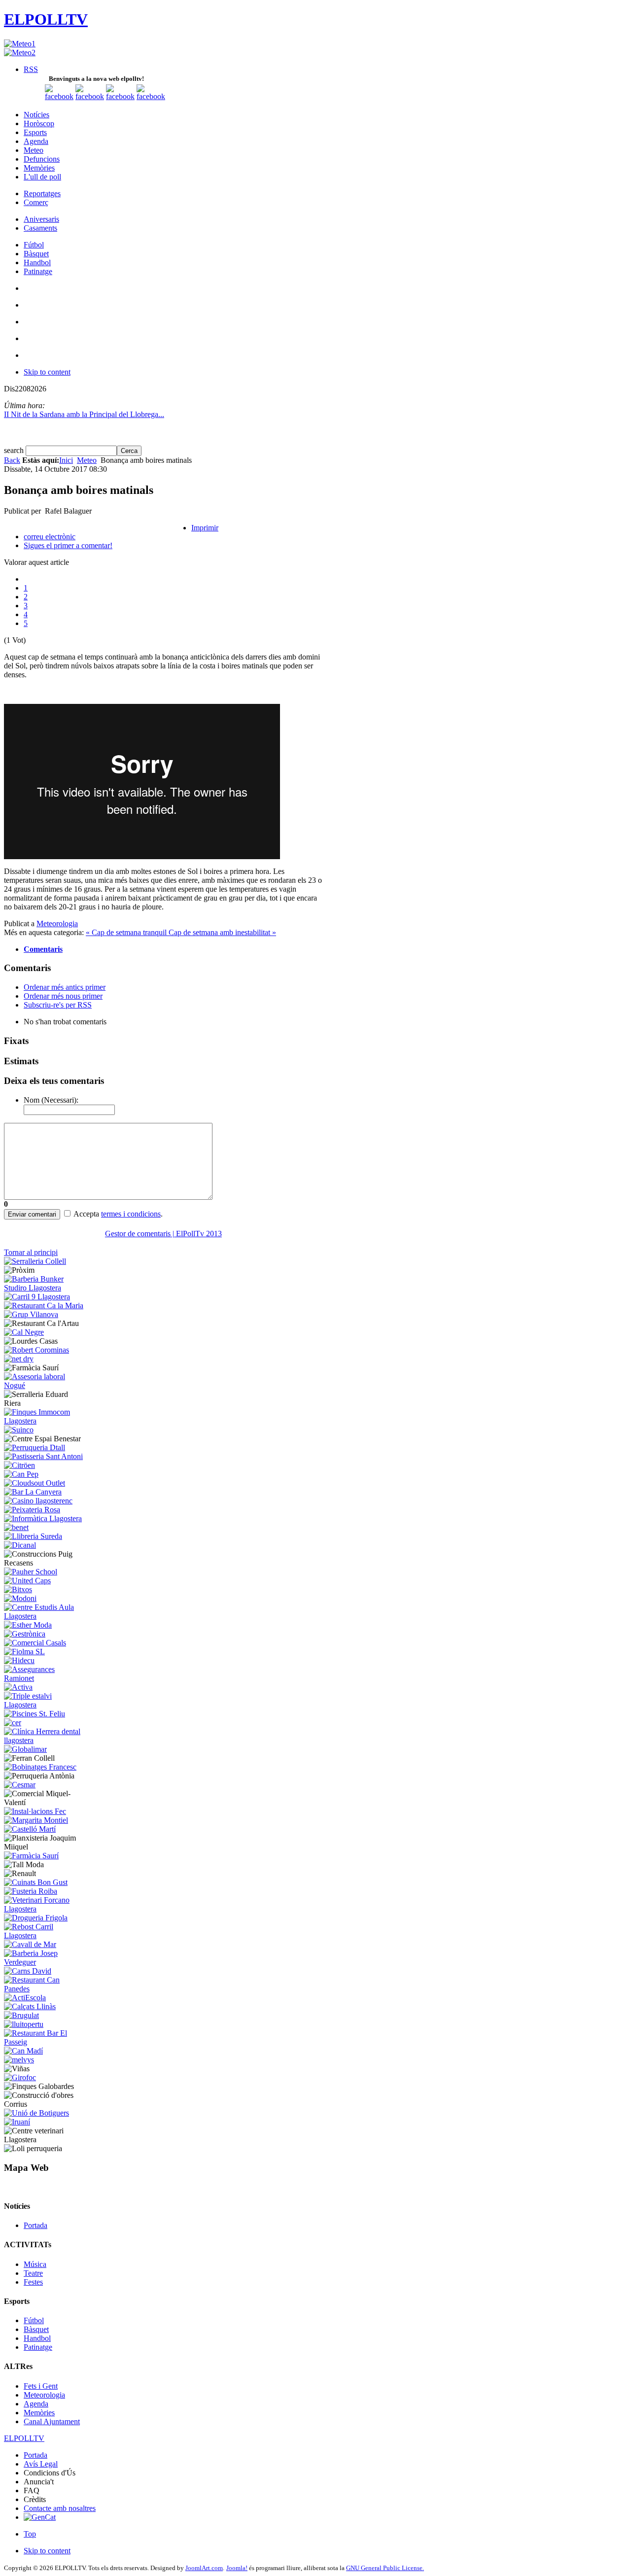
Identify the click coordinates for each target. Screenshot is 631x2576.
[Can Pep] (21, 1474)
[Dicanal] (20, 1545)
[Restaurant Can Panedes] (45, 1989)
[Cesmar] (20, 1785)
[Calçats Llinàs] (30, 2006)
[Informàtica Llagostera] (43, 1518)
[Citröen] (19, 1465)
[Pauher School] (31, 1572)
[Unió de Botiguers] (36, 2113)
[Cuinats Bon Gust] (36, 1882)
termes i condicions (131, 1214)
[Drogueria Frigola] (36, 1918)
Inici (66, 460)
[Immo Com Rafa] (45, 1421)
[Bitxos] (18, 1589)
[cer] (13, 1723)
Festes (33, 2282)
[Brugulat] (21, 2015)
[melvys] (19, 2060)
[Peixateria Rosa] (32, 1510)
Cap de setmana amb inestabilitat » (222, 932)
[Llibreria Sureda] (33, 1536)
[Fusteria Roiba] (31, 1891)
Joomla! (237, 2568)
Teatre (33, 2273)
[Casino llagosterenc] (38, 1501)
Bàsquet (36, 2329)
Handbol (37, 2338)
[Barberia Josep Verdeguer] (45, 1962)
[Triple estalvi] (45, 1705)
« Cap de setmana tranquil (127, 932)
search (15, 450)
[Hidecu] (19, 1660)
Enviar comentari (32, 1214)
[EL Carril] (37, 1297)
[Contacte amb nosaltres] (151, 96)
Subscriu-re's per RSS (58, 1005)
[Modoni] (20, 1598)
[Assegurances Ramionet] (45, 1678)
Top (30, 2534)
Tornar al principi (31, 1252)
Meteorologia (57, 923)
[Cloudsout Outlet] (35, 1483)
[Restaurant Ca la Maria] (44, 1305)
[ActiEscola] (25, 1998)
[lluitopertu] (24, 2024)
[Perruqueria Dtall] (35, 1447)
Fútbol (34, 2320)
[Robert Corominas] (36, 1350)
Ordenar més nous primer (63, 996)
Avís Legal (41, 2464)
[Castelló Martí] (30, 1829)
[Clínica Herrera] (45, 1740)
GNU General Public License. (385, 2568)
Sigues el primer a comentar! (68, 545)
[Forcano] (45, 1909)
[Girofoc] (20, 2077)
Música (35, 2264)
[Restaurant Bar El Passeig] (45, 2042)
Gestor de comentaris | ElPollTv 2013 (163, 1234)
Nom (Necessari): (51, 1100)
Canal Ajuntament (52, 2421)
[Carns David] (28, 1971)
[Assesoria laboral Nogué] (45, 1385)
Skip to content (47, 372)
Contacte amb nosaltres (60, 2508)
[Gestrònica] (25, 1634)
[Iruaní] (17, 2122)
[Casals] (35, 1643)
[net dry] (19, 1359)
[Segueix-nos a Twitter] (90, 96)
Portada (35, 2225)
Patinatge (38, 2347)
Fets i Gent (41, 2386)
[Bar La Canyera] (33, 1492)
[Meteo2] (20, 52)
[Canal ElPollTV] (120, 96)
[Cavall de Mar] (30, 1944)
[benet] (16, 1527)
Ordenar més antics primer (65, 987)
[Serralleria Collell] (35, 1261)
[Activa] (18, 1687)
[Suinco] (19, 1430)
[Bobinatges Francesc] (40, 1767)
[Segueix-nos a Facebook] (59, 96)
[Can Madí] (23, 2051)
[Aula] (45, 1616)
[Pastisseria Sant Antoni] (43, 1456)
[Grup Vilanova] (31, 1314)
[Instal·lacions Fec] (35, 1811)
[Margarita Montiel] (36, 1820)
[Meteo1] (20, 44)
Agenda (36, 2404)
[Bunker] (45, 1288)
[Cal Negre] (24, 1332)
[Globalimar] (25, 1749)
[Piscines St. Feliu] (35, 1714)
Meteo (87, 460)
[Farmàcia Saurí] (31, 1856)
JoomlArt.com (204, 2568)
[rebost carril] (45, 1935)
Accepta (86, 1214)
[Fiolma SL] (24, 1652)
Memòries (39, 2413)
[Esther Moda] (28, 1625)
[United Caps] (27, 1581)
